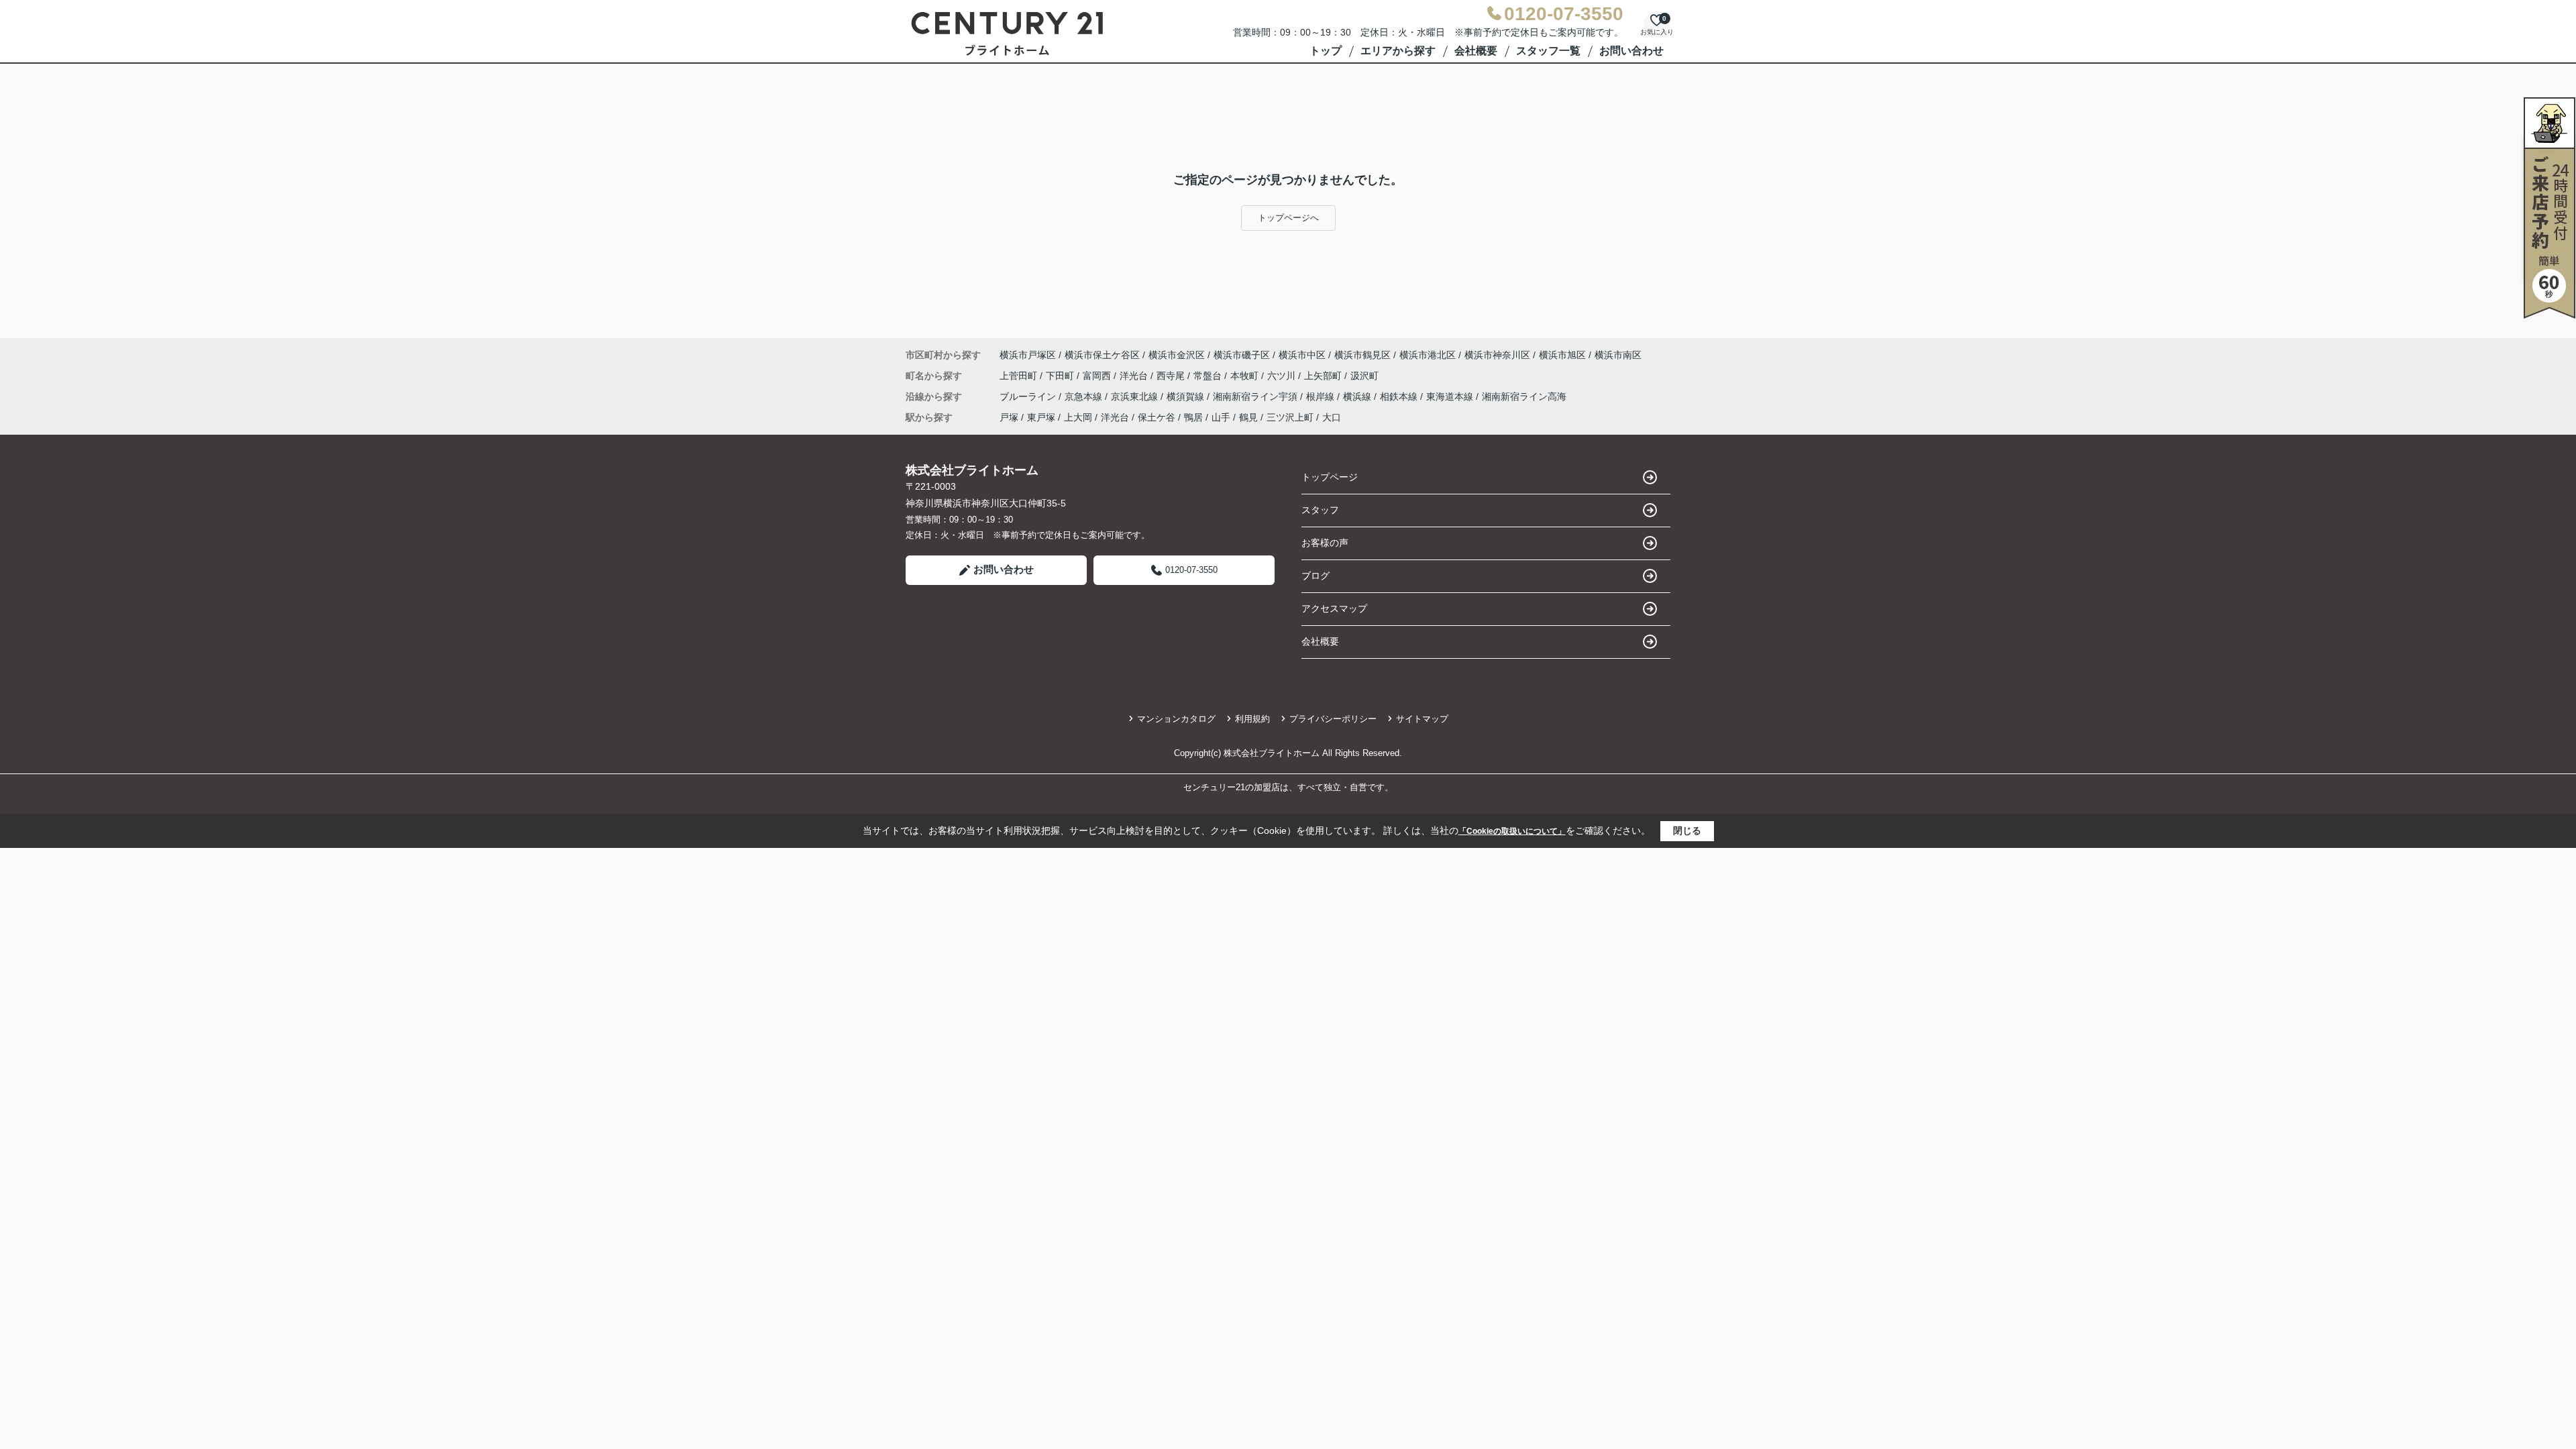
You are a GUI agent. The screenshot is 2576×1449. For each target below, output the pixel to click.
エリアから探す (1398, 51)
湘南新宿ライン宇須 (1256, 396)
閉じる (1687, 830)
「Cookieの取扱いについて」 (1512, 831)
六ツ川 (1283, 376)
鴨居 (1193, 417)
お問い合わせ (1631, 51)
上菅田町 (1020, 376)
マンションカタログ (1176, 719)
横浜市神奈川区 (1497, 355)
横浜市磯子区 (1242, 355)
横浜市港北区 (1428, 355)
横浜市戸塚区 (1028, 355)
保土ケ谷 (1157, 417)
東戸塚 (1041, 417)
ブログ (1316, 576)
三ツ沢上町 (1290, 417)
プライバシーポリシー (1333, 719)
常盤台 (1209, 376)
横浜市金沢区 (1177, 355)
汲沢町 (1364, 376)
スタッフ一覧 (1548, 51)
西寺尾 (1172, 376)
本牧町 (1246, 376)
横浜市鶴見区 (1362, 355)
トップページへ (1288, 218)
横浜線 (1358, 396)
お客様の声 (1325, 543)
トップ (1326, 51)
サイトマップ (1422, 719)
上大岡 (1078, 417)
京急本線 (1085, 396)
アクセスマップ (1334, 608)
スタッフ (1320, 510)
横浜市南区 (1618, 355)
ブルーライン (1029, 396)
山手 (1221, 417)
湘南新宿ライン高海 (1524, 396)
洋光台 (1135, 376)
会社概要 (1476, 51)
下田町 (1061, 376)
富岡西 (1098, 376)
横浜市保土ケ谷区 (1102, 355)
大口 (1332, 417)
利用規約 (1252, 719)
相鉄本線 (1400, 396)
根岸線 (1322, 396)
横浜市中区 (1302, 355)
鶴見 (1248, 417)
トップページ (1330, 477)
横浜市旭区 (1562, 355)
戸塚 (1009, 417)
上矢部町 (1324, 376)
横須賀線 (1187, 396)
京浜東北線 (1136, 396)
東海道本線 (1451, 396)
